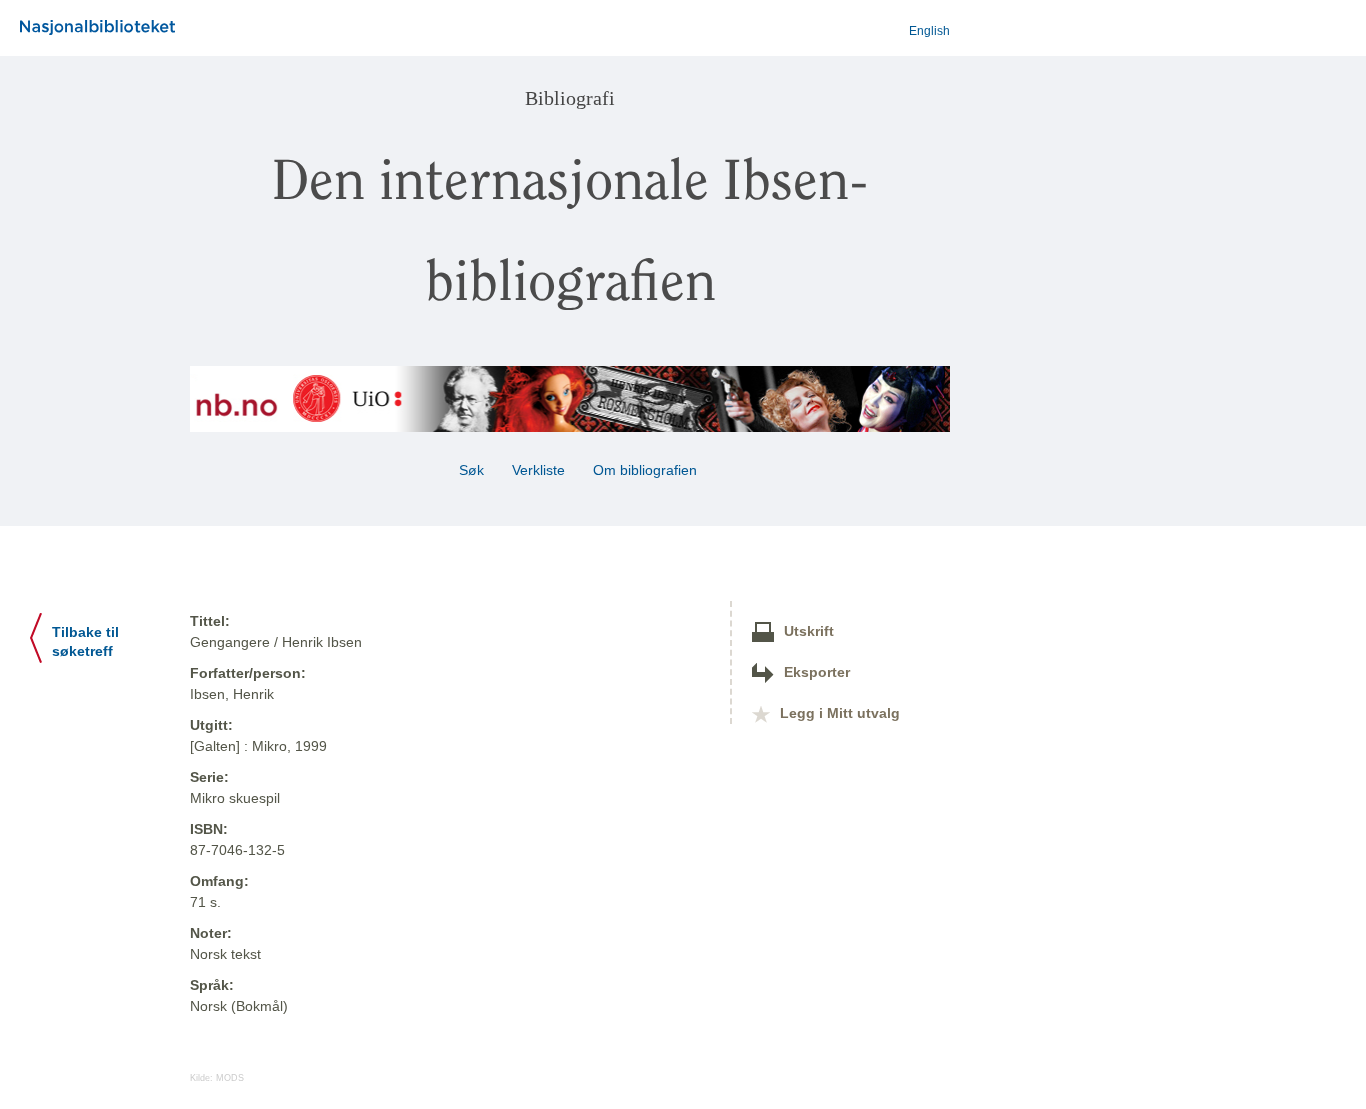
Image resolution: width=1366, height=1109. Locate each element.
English (929, 31)
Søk (471, 470)
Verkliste (538, 470)
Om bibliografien (647, 470)
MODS (230, 1078)
